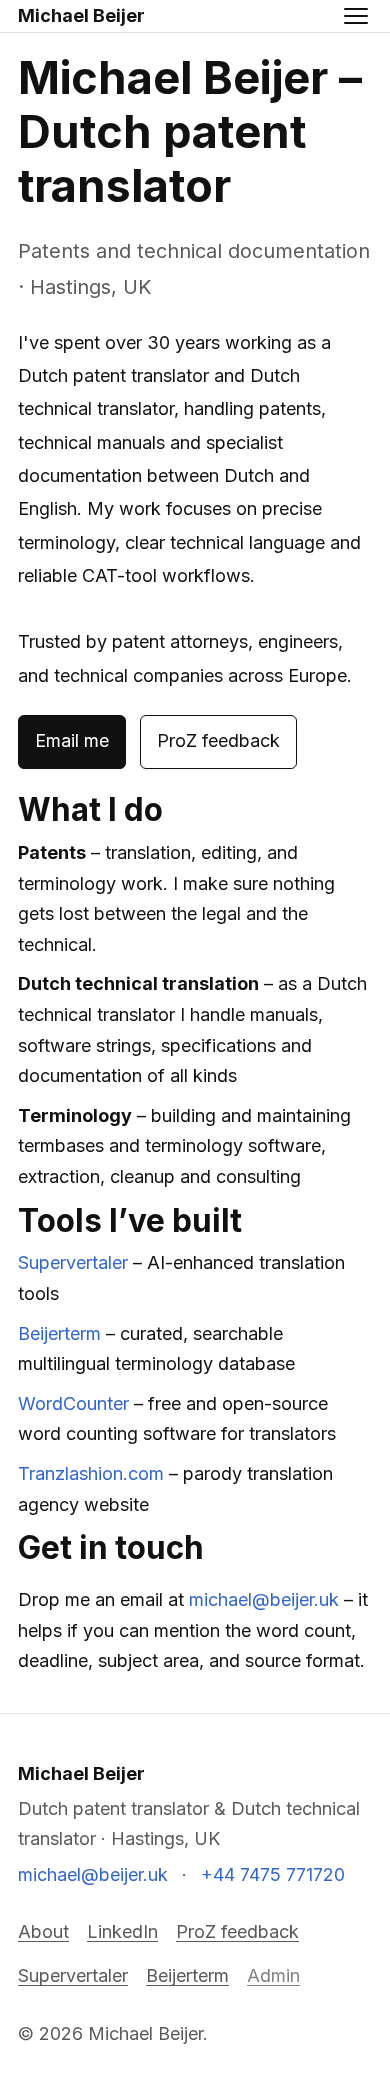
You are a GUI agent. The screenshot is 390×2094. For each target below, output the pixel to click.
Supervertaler (73, 1262)
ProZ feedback (218, 740)
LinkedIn (122, 1931)
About (43, 1931)
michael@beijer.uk (264, 1599)
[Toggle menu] (356, 16)
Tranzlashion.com (91, 1473)
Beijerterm (59, 1333)
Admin (273, 1975)
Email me (72, 740)
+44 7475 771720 (273, 1874)
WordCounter (73, 1403)
